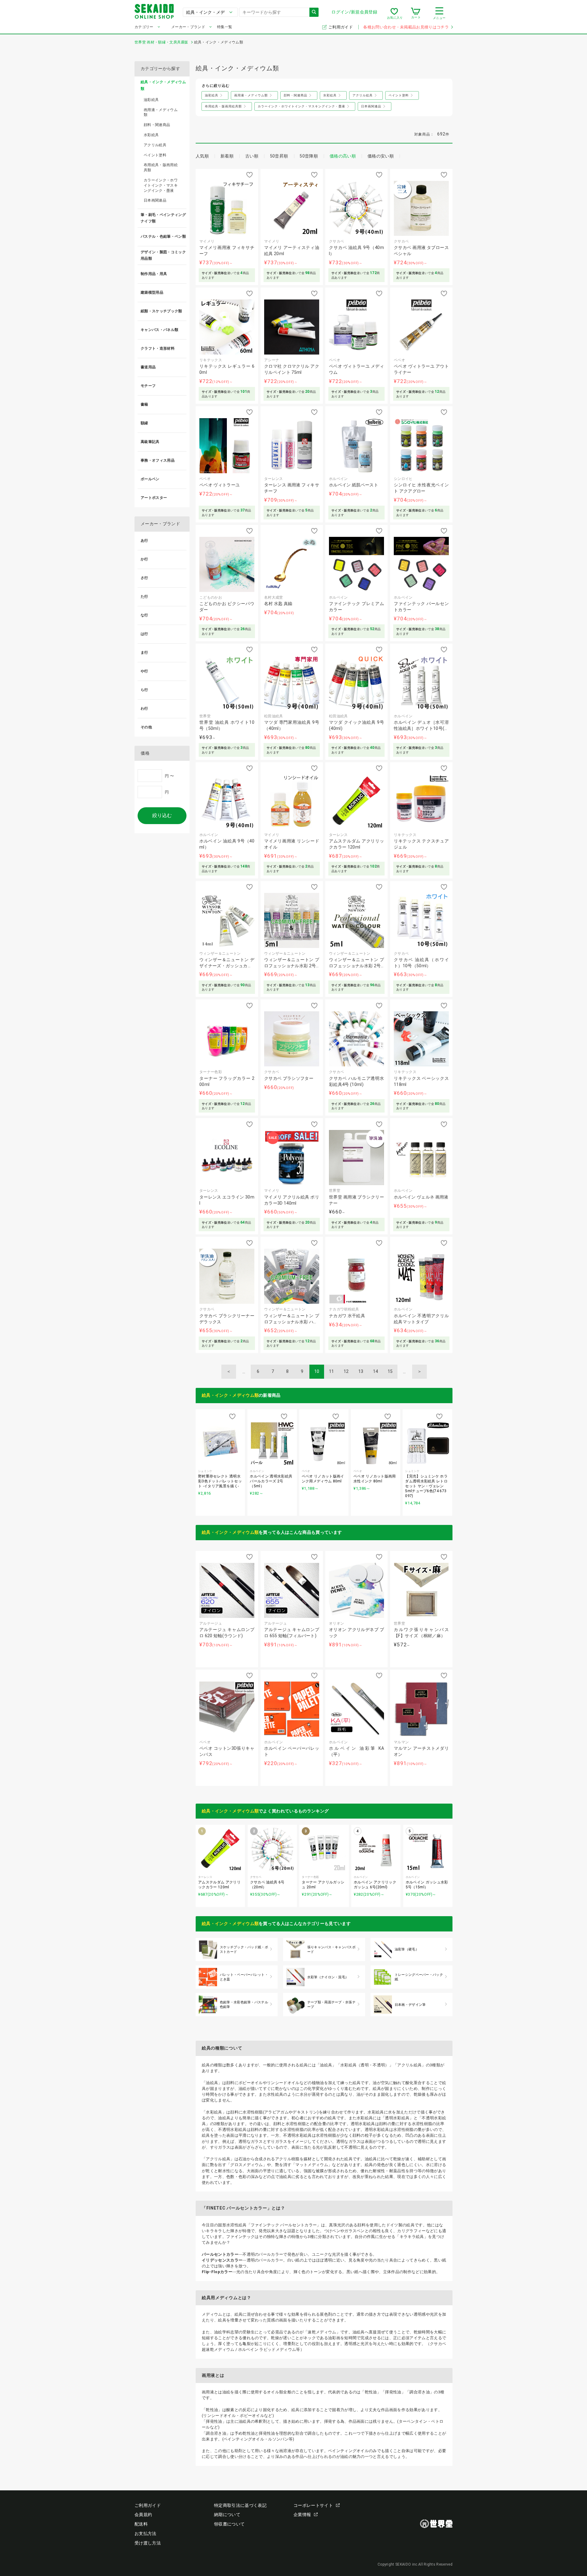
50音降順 (309, 156)
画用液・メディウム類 (161, 112)
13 (361, 1371)
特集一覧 (225, 27)
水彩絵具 (151, 135)
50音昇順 (279, 156)
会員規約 (143, 2515)
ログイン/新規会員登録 (354, 12)
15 (390, 1371)
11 (332, 1371)
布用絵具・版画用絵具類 (161, 167)
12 (346, 1371)
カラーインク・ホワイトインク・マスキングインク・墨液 (161, 185)
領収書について (229, 2524)
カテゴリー (144, 27)
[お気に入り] (394, 13)
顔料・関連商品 (157, 125)
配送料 (141, 2524)
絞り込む (162, 815)
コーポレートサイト (313, 2505)
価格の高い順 (343, 156)
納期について (227, 2515)
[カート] (416, 13)
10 (317, 1371)
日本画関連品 (155, 200)
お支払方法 (146, 2533)
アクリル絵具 (155, 145)
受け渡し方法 (148, 2543)
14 (376, 1371)
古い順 (252, 156)
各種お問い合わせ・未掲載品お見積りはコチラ (406, 27)
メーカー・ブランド (188, 27)
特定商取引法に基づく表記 (240, 2505)
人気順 (202, 156)
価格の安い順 (381, 156)
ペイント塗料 (155, 155)
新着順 (227, 156)
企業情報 (302, 2515)
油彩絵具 (151, 100)
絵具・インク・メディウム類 (230, 1395)
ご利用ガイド (341, 27)
